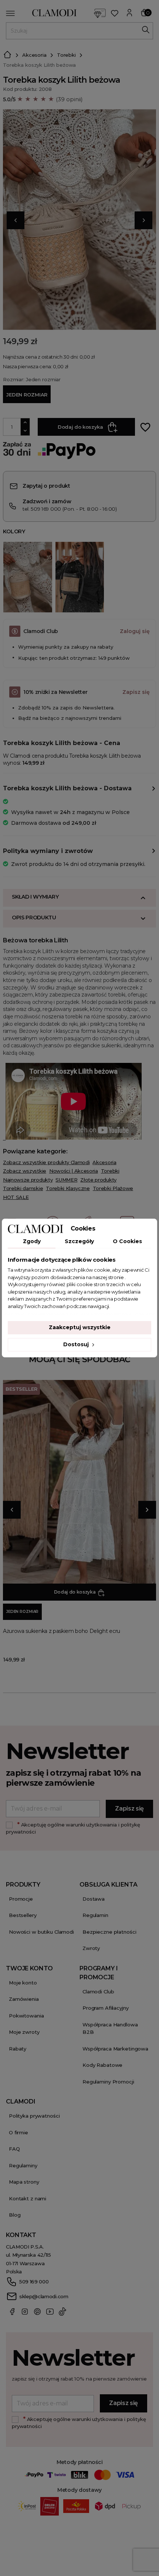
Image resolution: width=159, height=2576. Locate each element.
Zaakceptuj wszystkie (80, 1327)
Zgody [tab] (32, 1241)
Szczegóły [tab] (79, 1241)
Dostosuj (77, 1344)
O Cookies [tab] (127, 1241)
